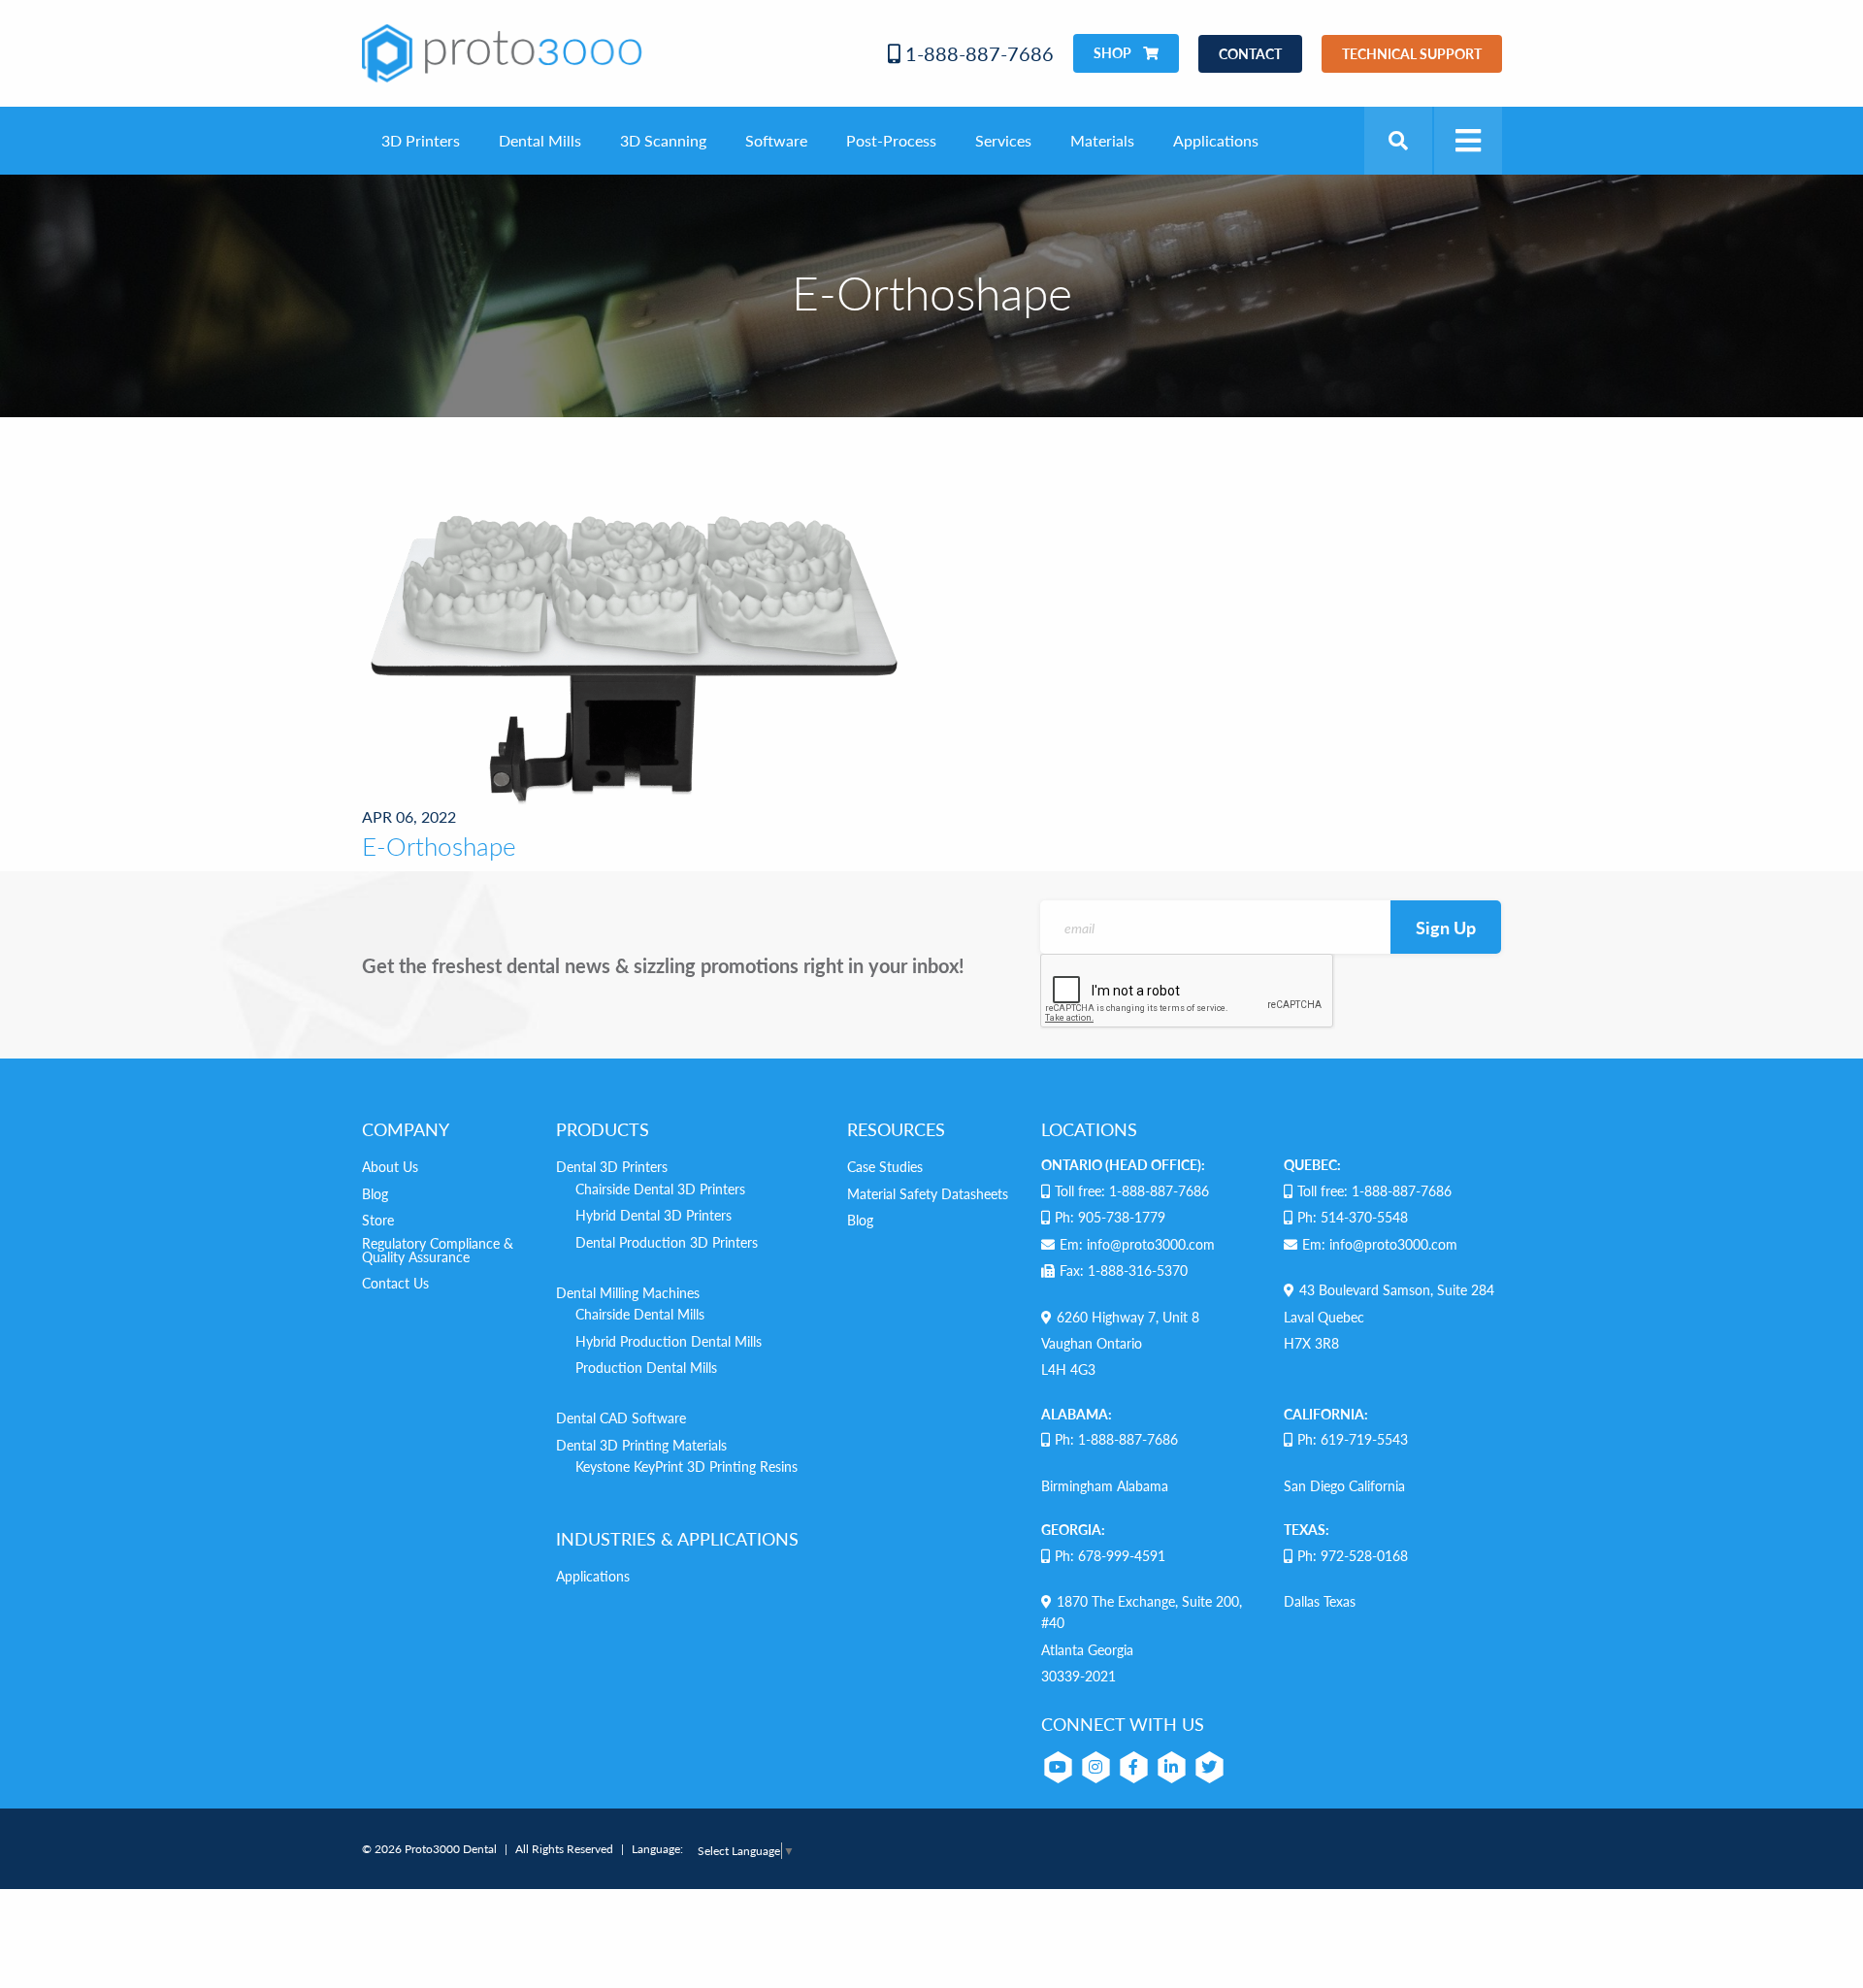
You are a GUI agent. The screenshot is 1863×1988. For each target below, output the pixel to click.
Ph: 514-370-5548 (1353, 1217)
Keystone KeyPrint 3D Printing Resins (686, 1466)
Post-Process (891, 140)
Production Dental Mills (646, 1367)
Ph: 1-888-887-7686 (1116, 1439)
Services (1003, 140)
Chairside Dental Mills (640, 1314)
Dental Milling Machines (628, 1292)
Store (378, 1220)
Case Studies (885, 1166)
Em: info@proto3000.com (1137, 1244)
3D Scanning (663, 140)
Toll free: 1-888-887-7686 (1132, 1190)
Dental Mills (540, 140)
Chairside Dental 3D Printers (660, 1189)
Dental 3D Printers (612, 1166)
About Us (390, 1166)
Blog (375, 1193)
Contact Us (395, 1283)
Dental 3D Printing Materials (641, 1445)
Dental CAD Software (621, 1418)
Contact (1250, 53)
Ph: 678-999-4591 (1110, 1555)
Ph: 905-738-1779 (1110, 1217)
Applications (1216, 140)
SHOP (1114, 52)
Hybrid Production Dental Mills (669, 1341)
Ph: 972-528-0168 (1353, 1555)
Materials (1102, 140)
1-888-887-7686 (977, 53)
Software (776, 140)
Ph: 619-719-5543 (1353, 1439)
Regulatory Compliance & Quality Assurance (438, 1250)
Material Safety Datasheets (928, 1193)
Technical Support (1412, 53)
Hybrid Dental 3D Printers (654, 1215)
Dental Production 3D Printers (667, 1242)
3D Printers (421, 140)
